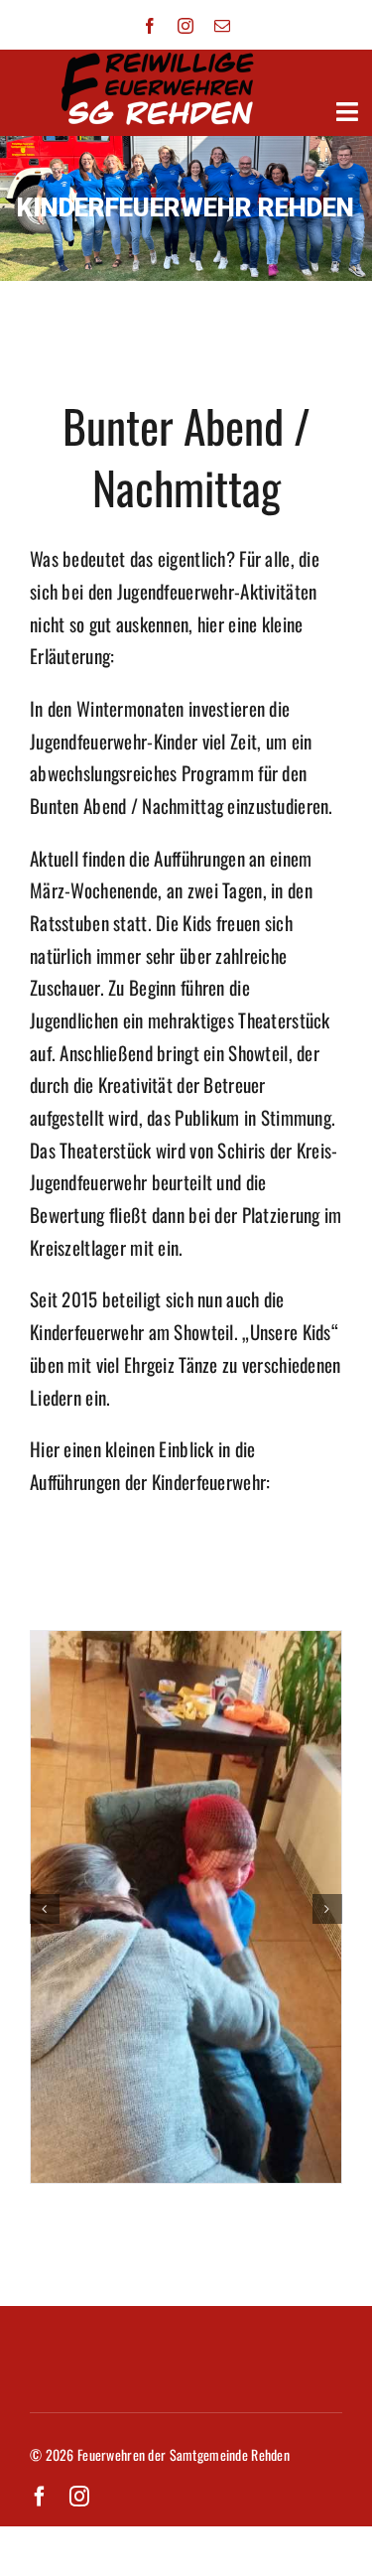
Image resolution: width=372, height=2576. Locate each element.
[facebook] (150, 26)
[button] (45, 1909)
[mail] (222, 26)
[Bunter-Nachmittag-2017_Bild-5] (186, 1645)
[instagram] (186, 26)
